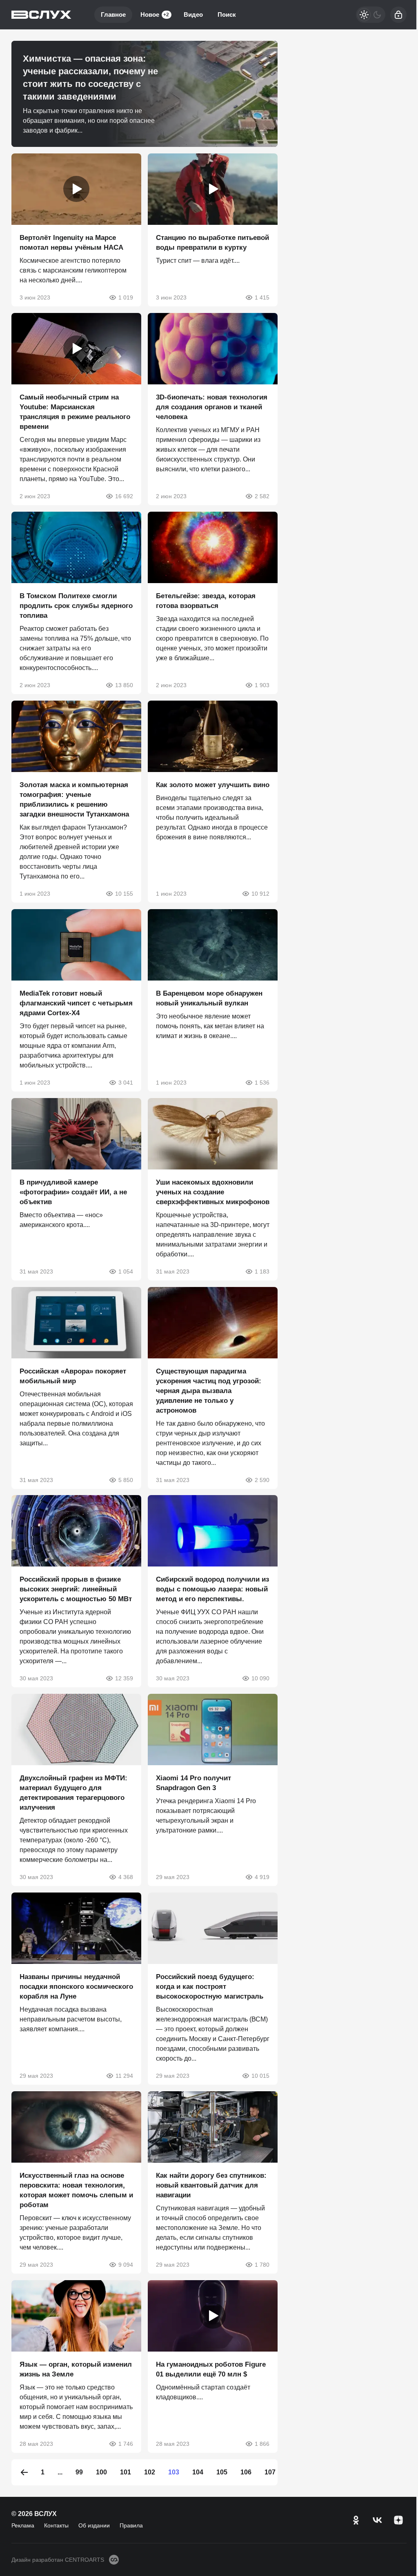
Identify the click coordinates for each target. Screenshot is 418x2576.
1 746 (126, 2444)
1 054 (126, 1271)
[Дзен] (398, 2520)
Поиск (227, 14)
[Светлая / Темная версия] (371, 15)
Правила (131, 2525)
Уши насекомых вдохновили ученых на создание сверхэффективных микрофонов (213, 1192)
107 (270, 2472)
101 (126, 2472)
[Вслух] (41, 15)
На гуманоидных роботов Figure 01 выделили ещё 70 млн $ (211, 2369)
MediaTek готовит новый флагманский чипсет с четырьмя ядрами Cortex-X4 (76, 1003)
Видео (193, 14)
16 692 (124, 496)
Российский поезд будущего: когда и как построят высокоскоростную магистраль (210, 1987)
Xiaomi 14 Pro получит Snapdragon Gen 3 (193, 1783)
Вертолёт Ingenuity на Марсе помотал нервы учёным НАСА (71, 243)
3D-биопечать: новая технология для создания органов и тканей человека (212, 407)
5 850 (126, 1480)
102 (150, 2472)
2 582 (262, 496)
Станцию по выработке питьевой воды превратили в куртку (212, 243)
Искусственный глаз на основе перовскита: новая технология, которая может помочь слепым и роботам (76, 2190)
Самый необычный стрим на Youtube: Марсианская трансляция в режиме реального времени (75, 412)
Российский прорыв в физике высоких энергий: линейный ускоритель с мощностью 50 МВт (76, 1589)
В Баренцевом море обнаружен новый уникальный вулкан (209, 998)
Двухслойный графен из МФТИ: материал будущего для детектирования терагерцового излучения (73, 1793)
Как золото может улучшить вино (213, 785)
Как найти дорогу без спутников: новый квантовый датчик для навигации (211, 2185)
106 (246, 2472)
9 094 (126, 2265)
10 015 (260, 2076)
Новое (155, 14)
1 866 (262, 2444)
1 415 (262, 297)
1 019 (126, 297)
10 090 (260, 1678)
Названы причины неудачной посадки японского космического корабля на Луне (76, 1987)
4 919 (262, 1877)
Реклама (23, 2525)
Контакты (56, 2525)
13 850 (124, 685)
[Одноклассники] (356, 2520)
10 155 (124, 894)
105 (222, 2472)
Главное (113, 14)
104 (198, 2472)
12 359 (124, 1678)
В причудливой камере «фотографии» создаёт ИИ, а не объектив (73, 1192)
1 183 (262, 1271)
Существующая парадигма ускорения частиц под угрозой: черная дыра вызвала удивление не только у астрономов (209, 1390)
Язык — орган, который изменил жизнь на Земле (76, 2369)
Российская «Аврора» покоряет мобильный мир (73, 1376)
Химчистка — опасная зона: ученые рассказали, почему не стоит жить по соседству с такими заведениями (90, 78)
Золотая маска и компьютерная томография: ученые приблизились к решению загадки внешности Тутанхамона (74, 800)
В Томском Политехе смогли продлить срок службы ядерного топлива (76, 606)
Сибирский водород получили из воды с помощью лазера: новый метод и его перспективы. (212, 1589)
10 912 (260, 894)
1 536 (262, 1083)
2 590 (262, 1480)
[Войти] (398, 15)
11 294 (124, 2076)
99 (79, 2472)
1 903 (262, 685)
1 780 (262, 2265)
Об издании (94, 2525)
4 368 (126, 1877)
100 (101, 2472)
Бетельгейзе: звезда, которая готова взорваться (206, 601)
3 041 (126, 1083)
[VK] (377, 2520)
